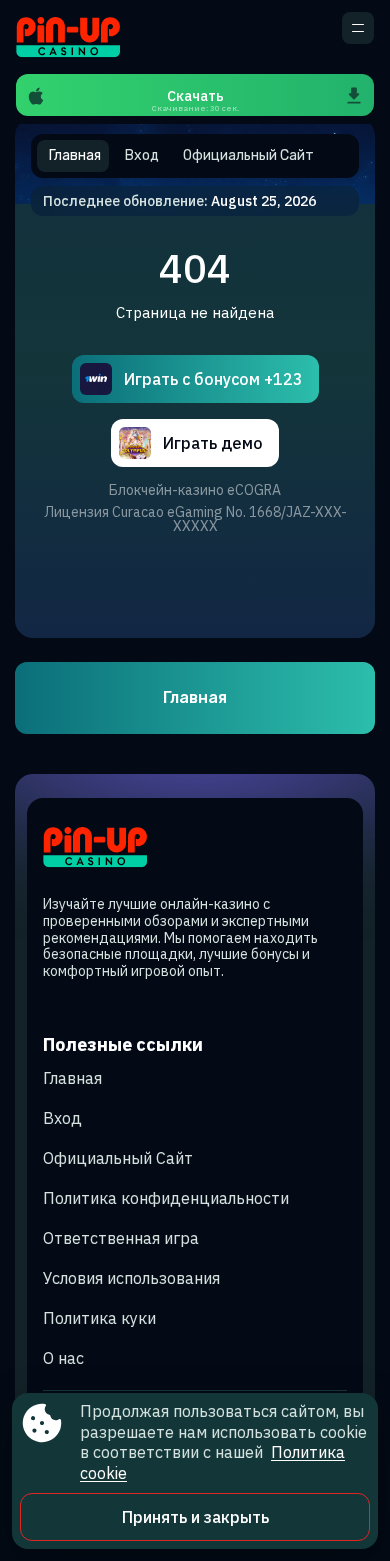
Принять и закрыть (195, 1517)
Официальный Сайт (118, 1158)
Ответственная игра (121, 1238)
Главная (195, 697)
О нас (63, 1358)
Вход (62, 1118)
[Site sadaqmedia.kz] (85, 37)
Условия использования (131, 1278)
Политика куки (99, 1318)
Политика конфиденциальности (166, 1198)
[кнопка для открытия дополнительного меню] (358, 28)
